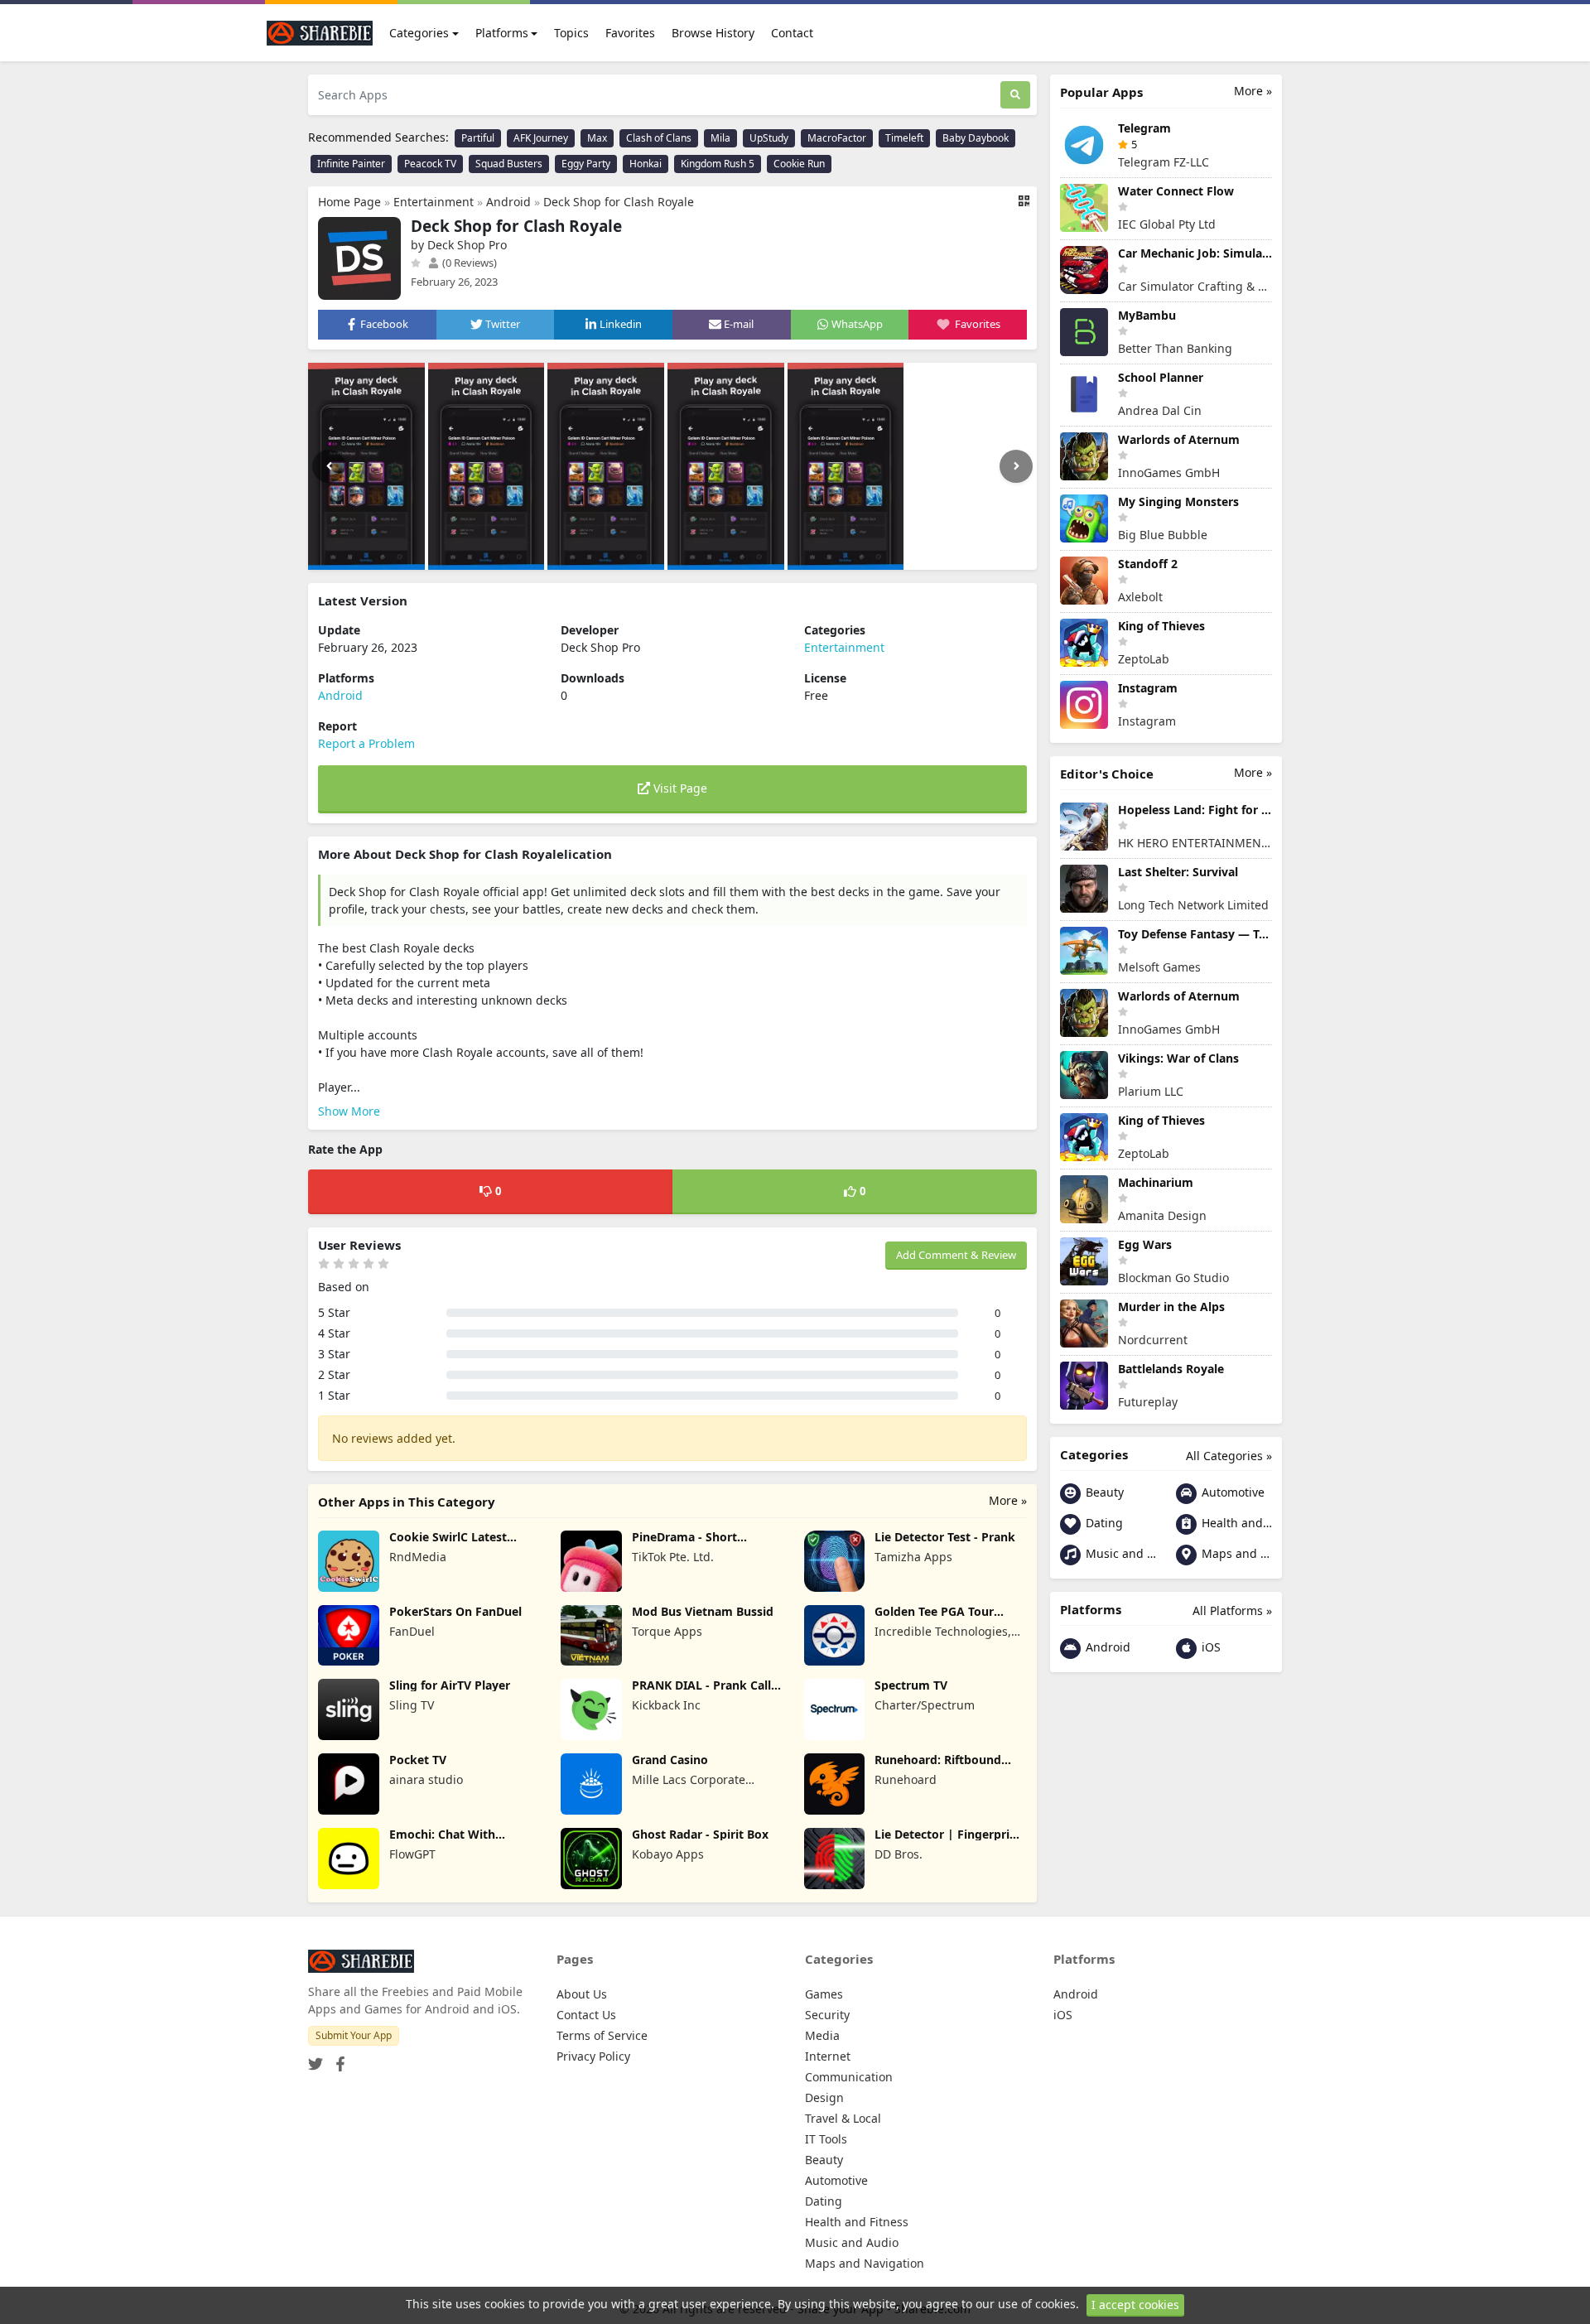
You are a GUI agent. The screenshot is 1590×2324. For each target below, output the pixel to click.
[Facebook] (337, 2059)
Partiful (478, 138)
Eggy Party (586, 164)
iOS (1209, 1647)
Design (824, 2097)
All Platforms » (1232, 1610)
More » (1008, 1500)
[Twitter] (316, 2059)
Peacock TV (430, 164)
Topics (571, 33)
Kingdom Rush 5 (718, 164)
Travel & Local (843, 2118)
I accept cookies (1135, 2305)
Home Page (349, 202)
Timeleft (904, 138)
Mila (720, 138)
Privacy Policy (593, 2056)
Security (827, 2015)
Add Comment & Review (956, 1255)
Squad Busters (509, 164)
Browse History (713, 33)
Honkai (646, 164)
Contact (792, 33)
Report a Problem (366, 743)
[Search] (1015, 95)
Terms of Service (602, 2035)
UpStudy (769, 138)
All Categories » (1229, 1456)
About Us (582, 1994)
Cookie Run (799, 164)
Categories (419, 33)
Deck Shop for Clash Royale (619, 202)
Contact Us (586, 2015)
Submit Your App (354, 2035)
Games (824, 1994)
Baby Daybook (976, 138)
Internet (828, 2056)
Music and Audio (1119, 1553)
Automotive (1231, 1492)
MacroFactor (837, 138)
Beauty (1103, 1492)
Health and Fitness (1235, 1523)
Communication (849, 2077)
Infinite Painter (351, 164)
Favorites (630, 33)
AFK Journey (541, 138)
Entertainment (434, 202)
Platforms (502, 33)
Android (508, 202)
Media (822, 2035)
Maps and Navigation (1235, 1553)
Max (597, 138)
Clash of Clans (659, 138)
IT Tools (826, 2139)
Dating (1103, 1523)
